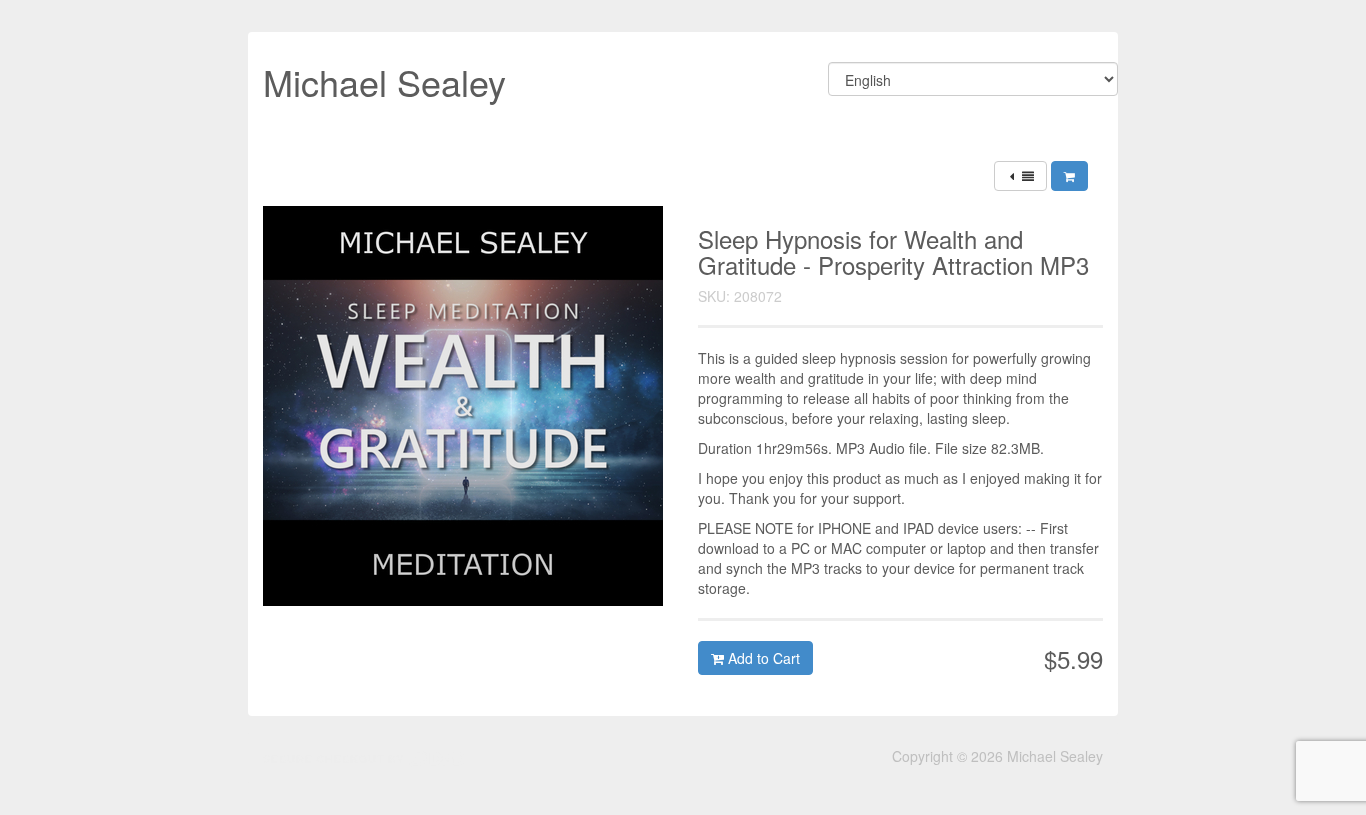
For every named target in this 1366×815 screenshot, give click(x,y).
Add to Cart (762, 658)
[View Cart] (1069, 176)
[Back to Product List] (1020, 176)
